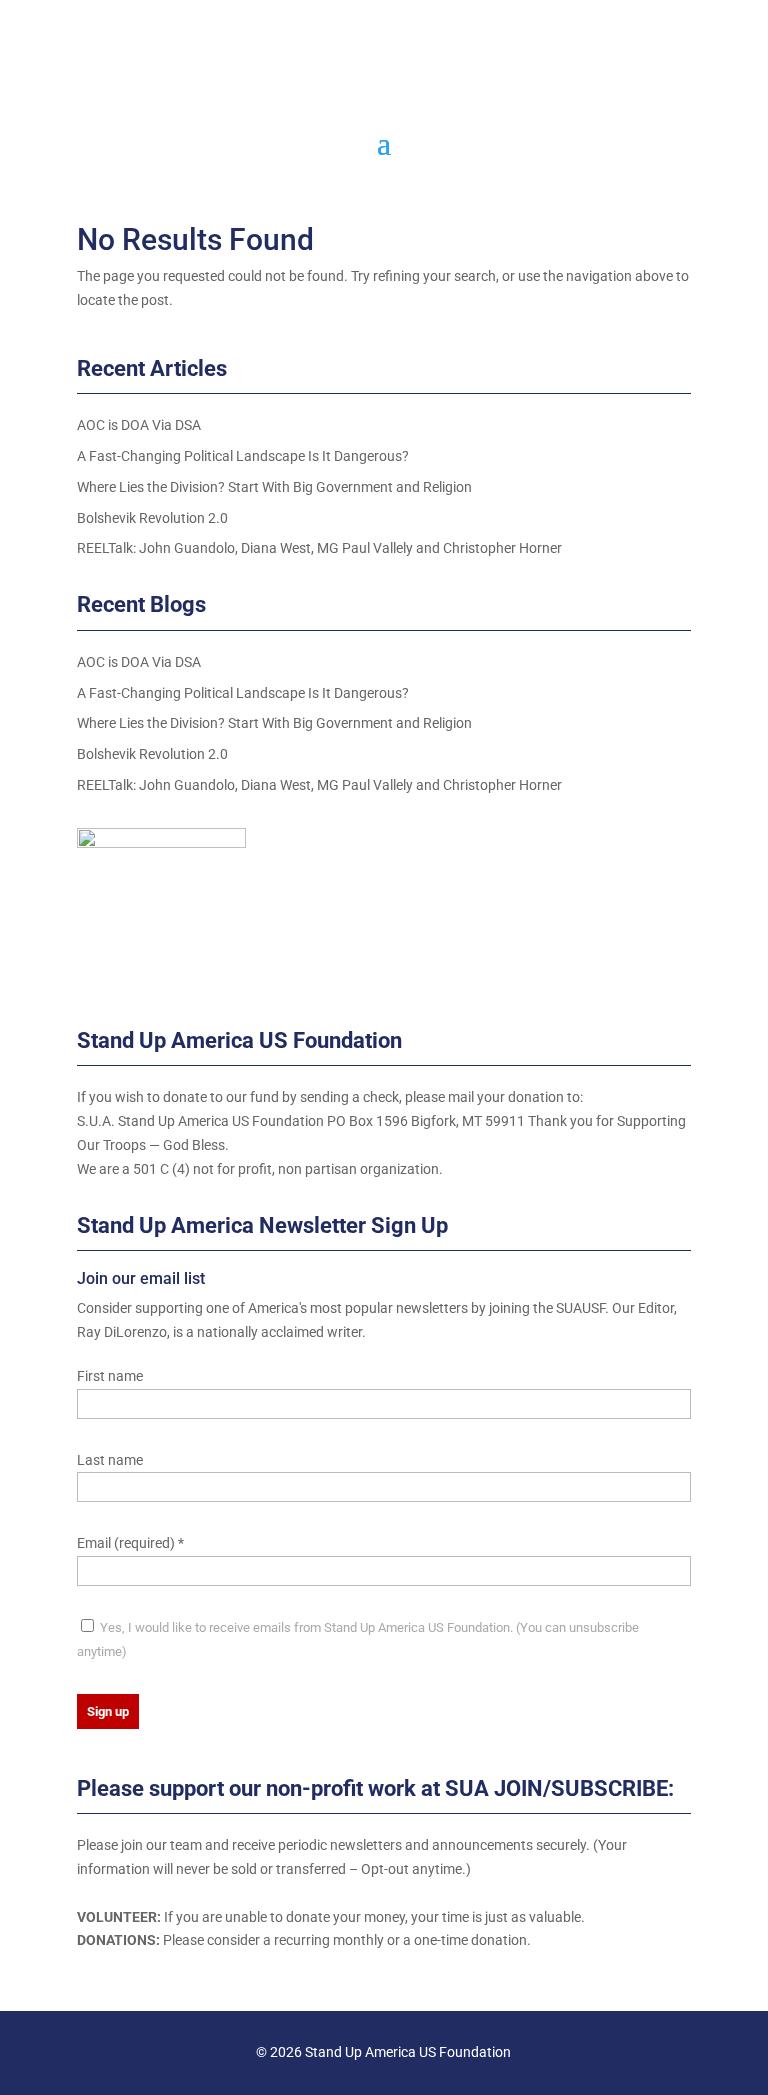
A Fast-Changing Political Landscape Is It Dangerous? (243, 456)
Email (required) (130, 1543)
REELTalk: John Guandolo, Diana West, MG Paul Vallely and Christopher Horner (319, 548)
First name (110, 1376)
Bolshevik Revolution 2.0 (152, 518)
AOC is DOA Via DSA (139, 425)
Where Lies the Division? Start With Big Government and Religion (274, 487)
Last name (110, 1460)
